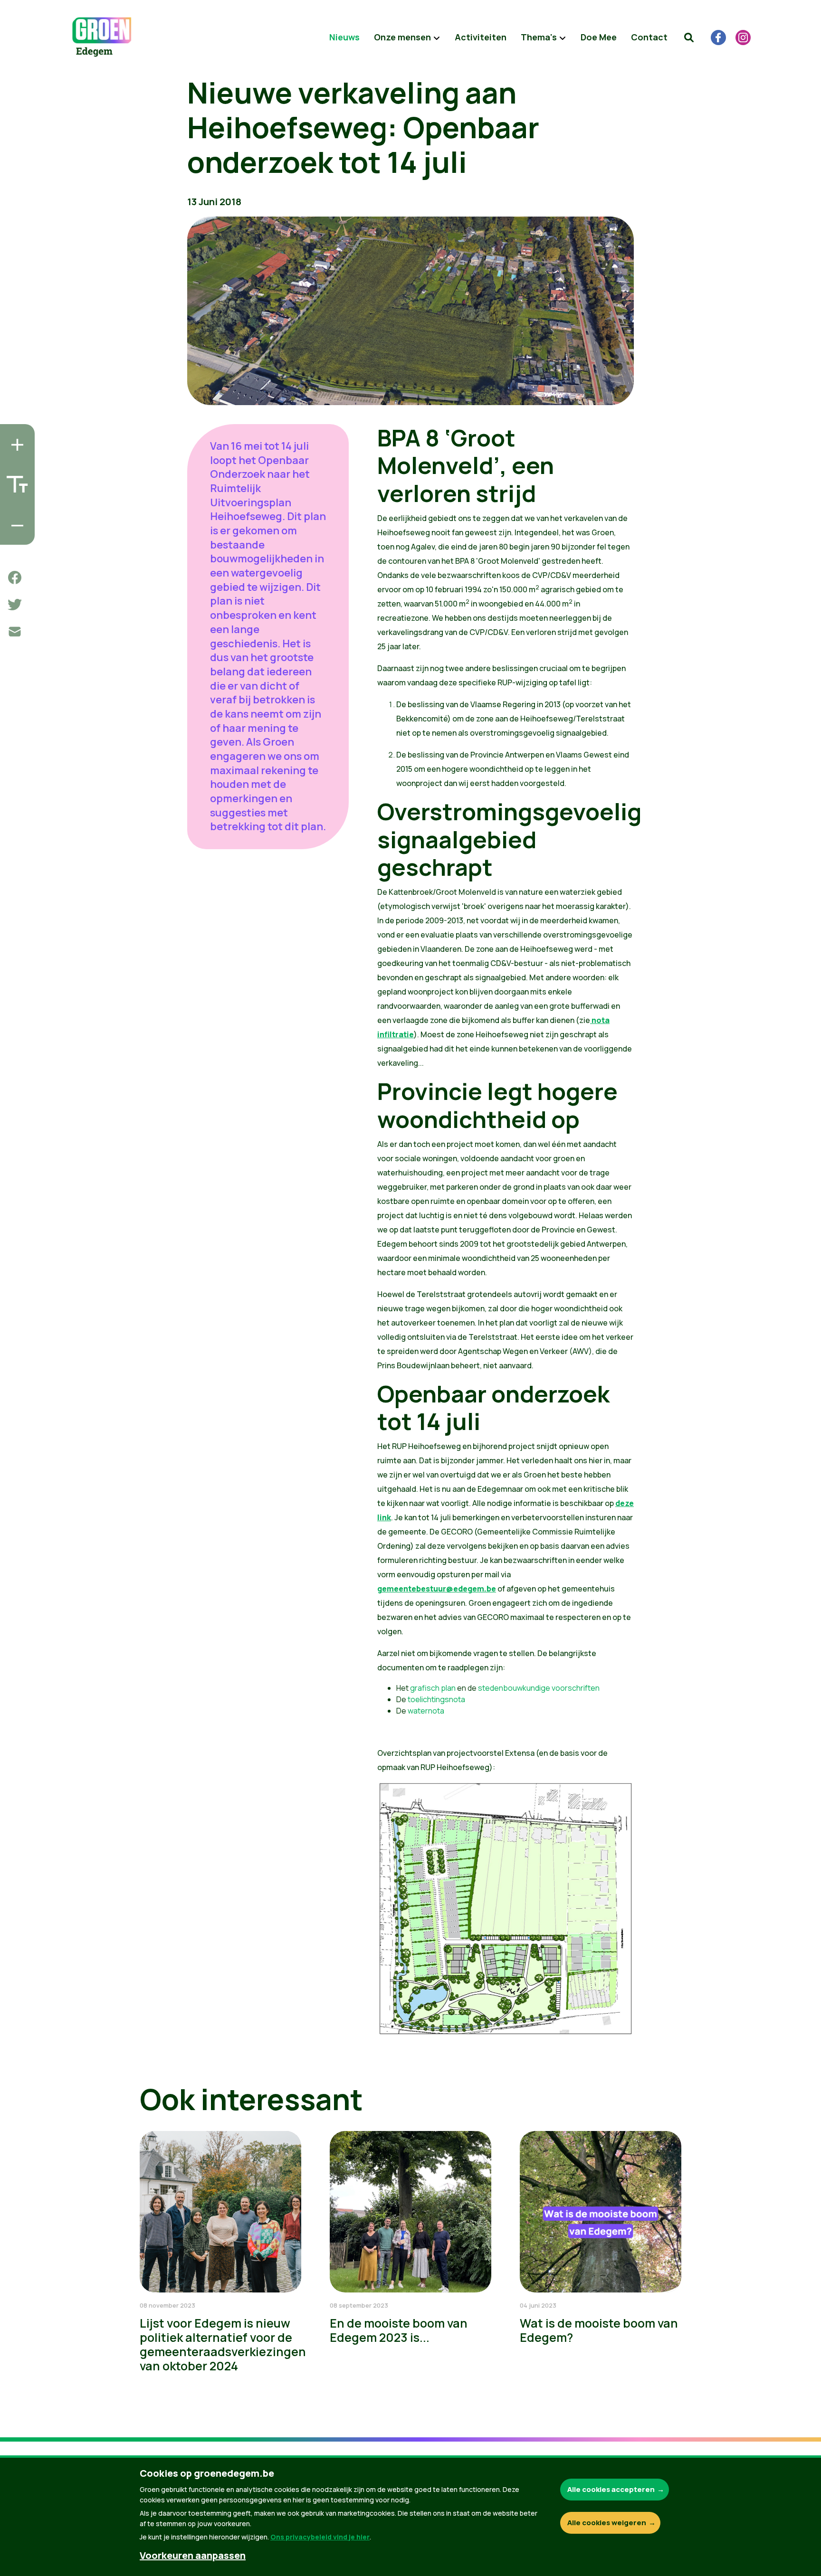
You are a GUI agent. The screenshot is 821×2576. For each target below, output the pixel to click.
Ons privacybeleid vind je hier (320, 2537)
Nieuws (344, 37)
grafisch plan (433, 1688)
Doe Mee (599, 37)
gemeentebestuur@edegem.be (437, 1589)
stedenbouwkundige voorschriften (539, 1688)
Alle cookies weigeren (607, 2523)
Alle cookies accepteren (611, 2489)
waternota (426, 1711)
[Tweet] (15, 605)
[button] (689, 38)
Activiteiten (481, 37)
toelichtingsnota (436, 1699)
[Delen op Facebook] (15, 578)
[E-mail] (15, 632)
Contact (649, 37)
